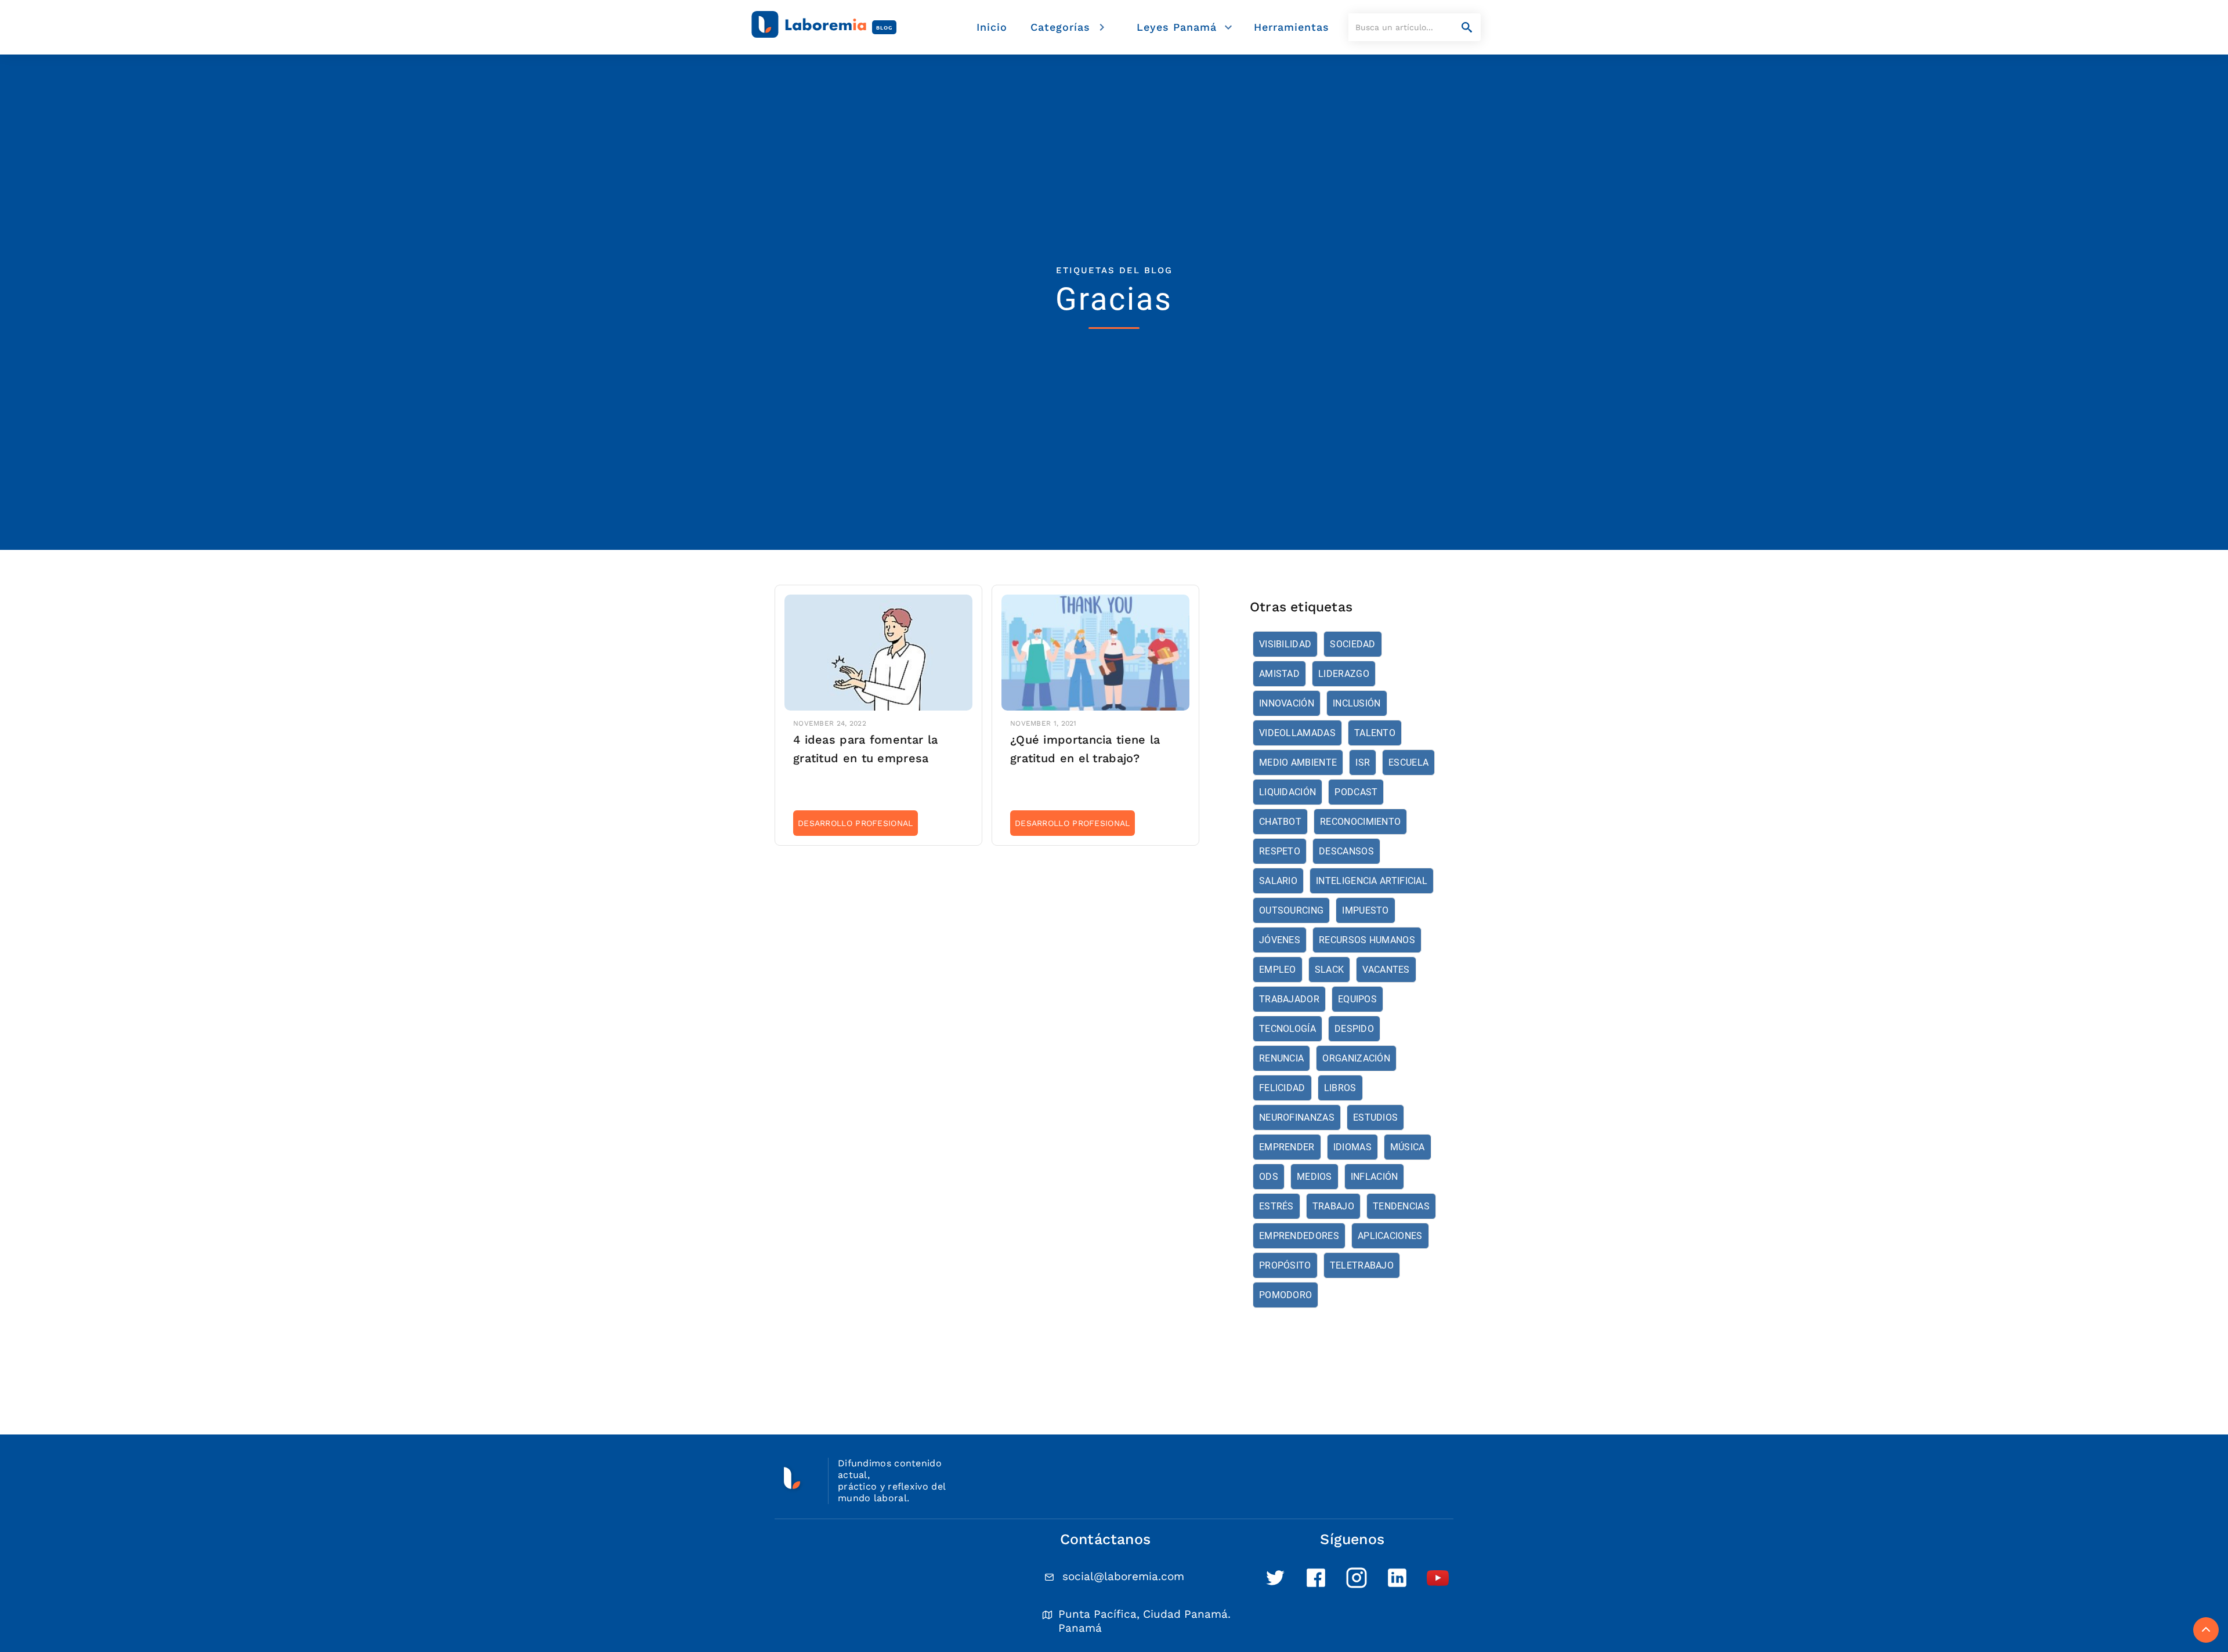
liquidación (1287, 792)
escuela (1408, 762)
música (1408, 1147)
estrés (1276, 1206)
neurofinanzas (1297, 1117)
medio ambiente (1298, 762)
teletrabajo (1362, 1265)
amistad (1279, 674)
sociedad (1352, 644)
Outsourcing (1291, 910)
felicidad (1282, 1088)
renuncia (1281, 1058)
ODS (1269, 1177)
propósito (1285, 1265)
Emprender (1287, 1147)
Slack (1330, 970)
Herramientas (1292, 27)
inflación (1375, 1177)
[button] (1070, 28)
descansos (1346, 851)
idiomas (1352, 1147)
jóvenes (1280, 940)
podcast (1356, 792)
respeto (1280, 851)
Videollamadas (1297, 733)
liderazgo (1344, 674)
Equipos (1357, 999)
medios (1314, 1177)
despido (1354, 1029)
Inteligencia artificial (1372, 881)
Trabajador (1289, 999)
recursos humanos (1367, 940)
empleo (1278, 970)
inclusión (1357, 703)
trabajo (1333, 1206)
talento (1375, 733)
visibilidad (1285, 644)
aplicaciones (1390, 1236)
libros (1340, 1088)
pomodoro (1285, 1295)
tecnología (1287, 1029)
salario (1278, 881)
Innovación (1287, 703)
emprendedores (1299, 1236)
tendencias (1401, 1206)
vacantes (1386, 970)
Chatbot (1280, 822)
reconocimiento (1360, 822)
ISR (1363, 762)
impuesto (1365, 910)
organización (1356, 1058)
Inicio (992, 27)
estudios (1375, 1117)
